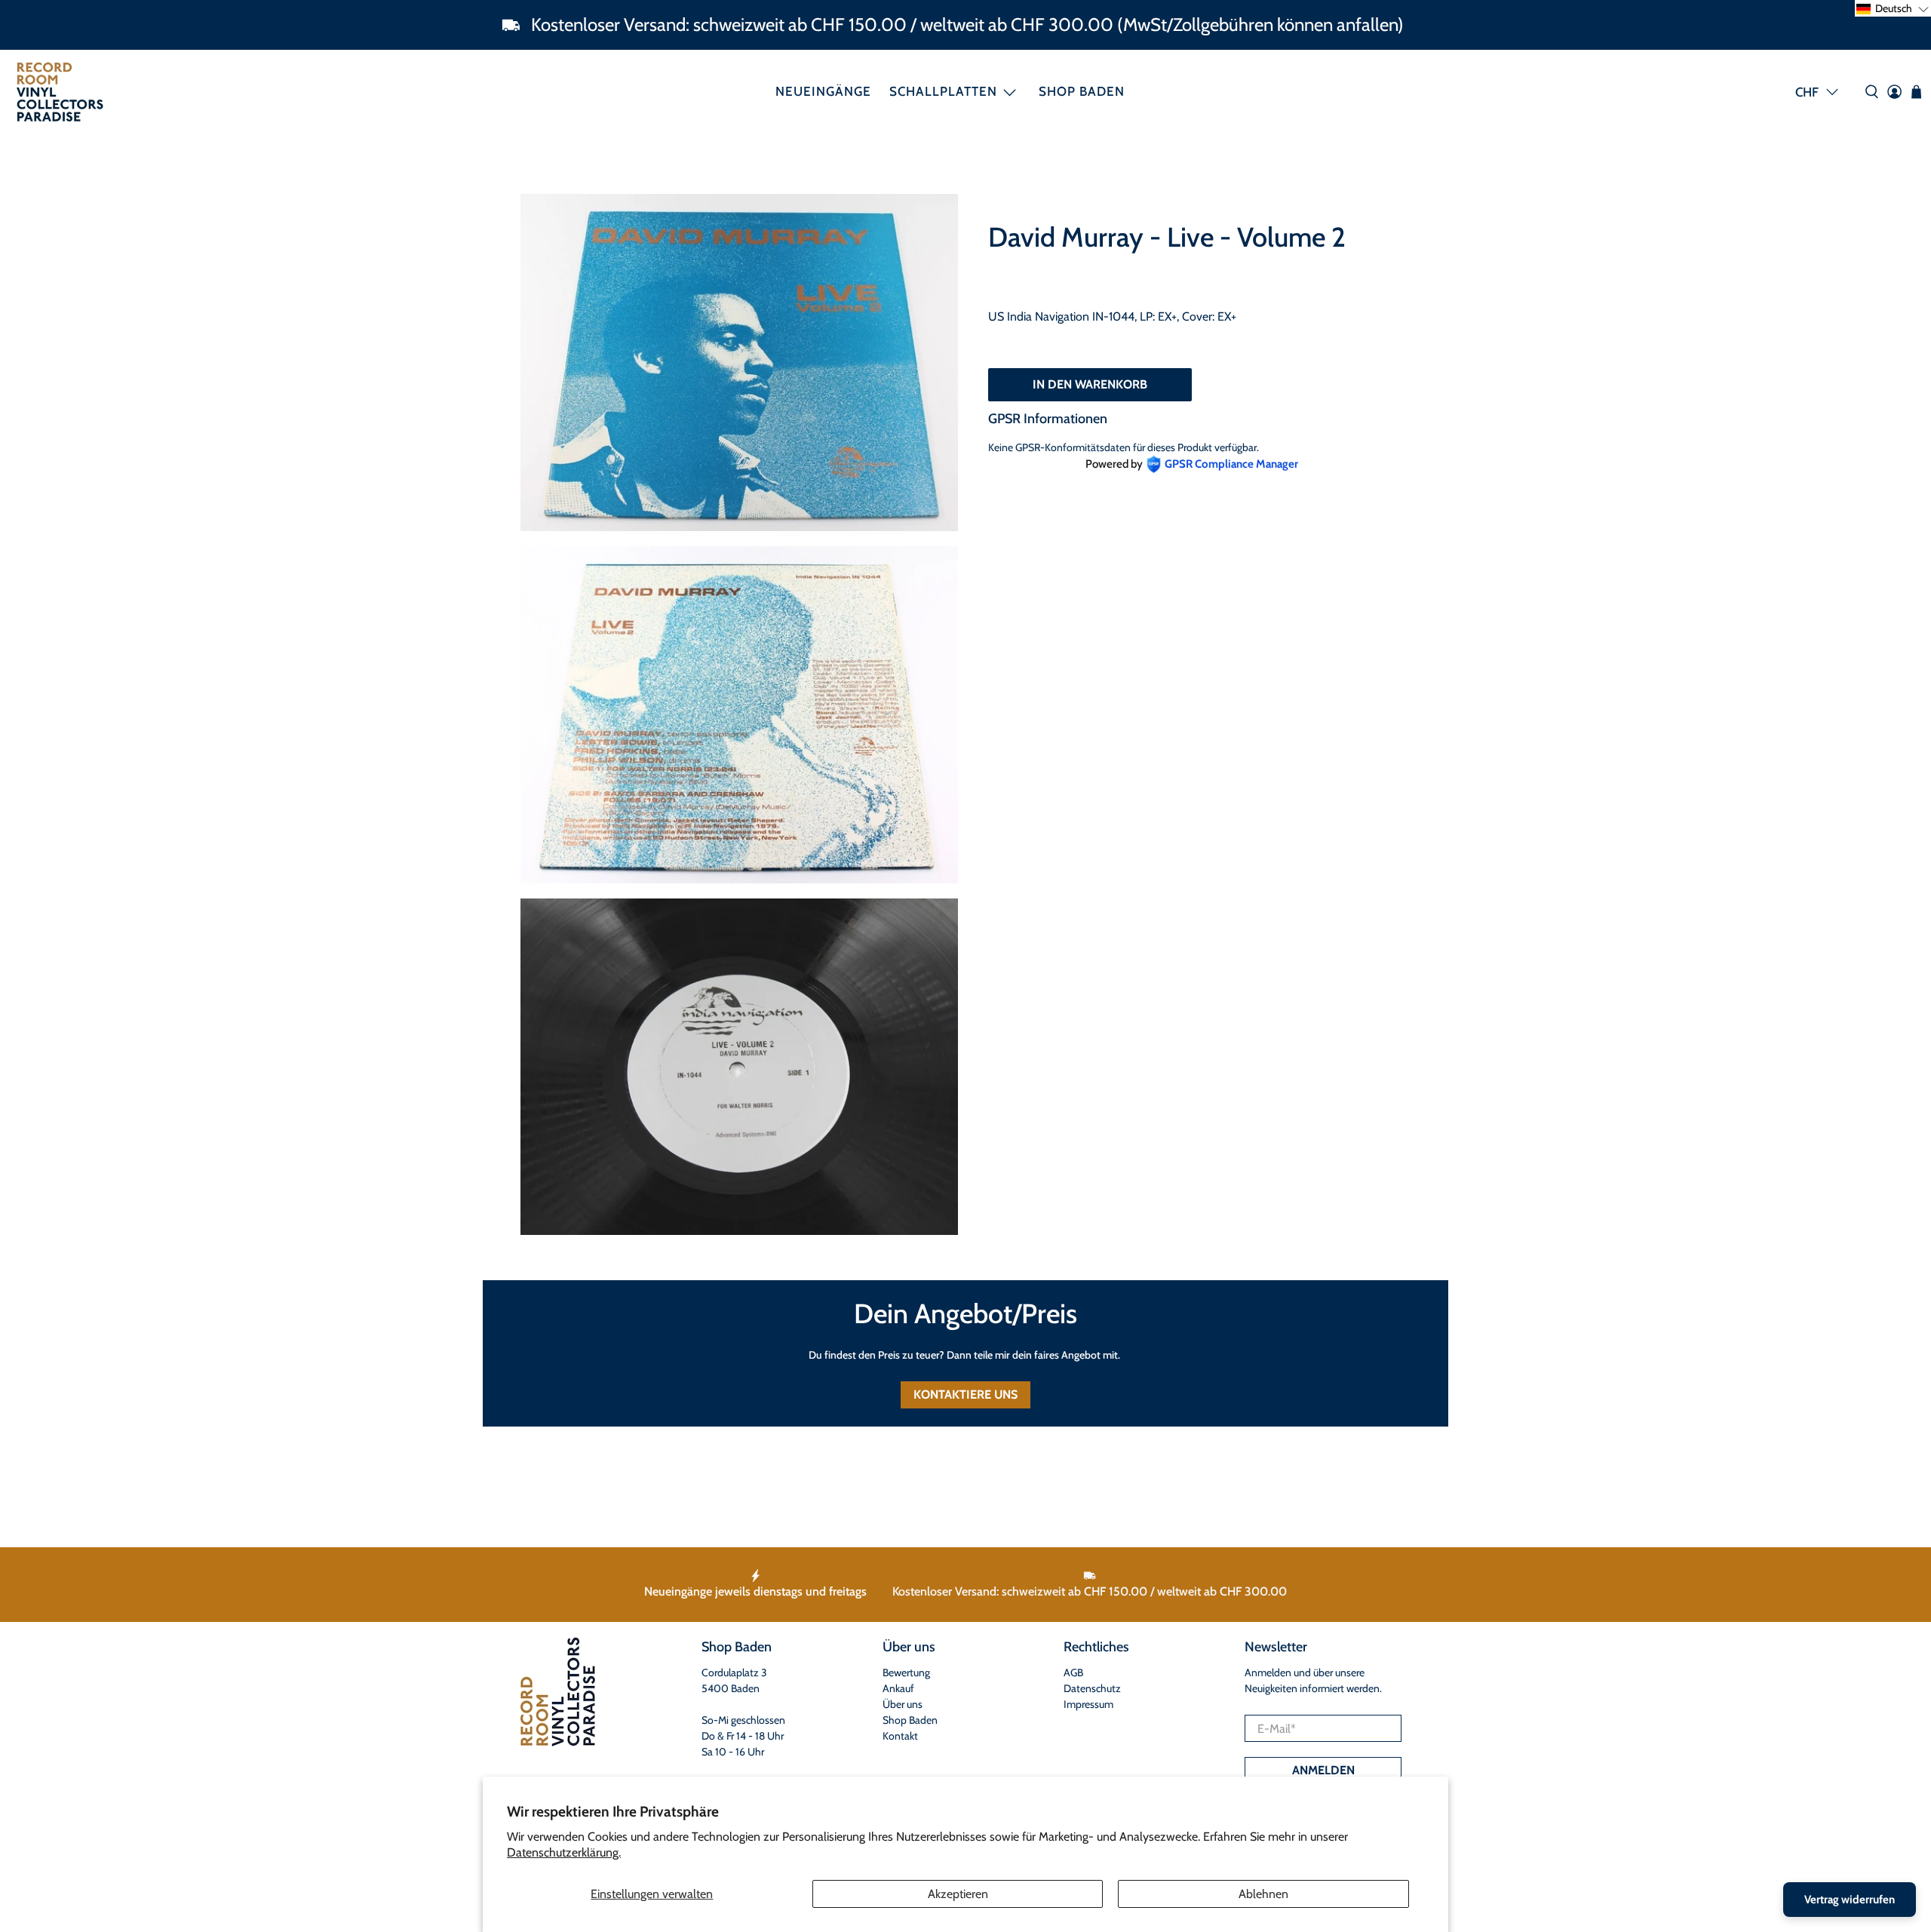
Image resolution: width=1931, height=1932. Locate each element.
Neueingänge (823, 91)
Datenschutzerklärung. (564, 1852)
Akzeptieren (958, 1894)
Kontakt (900, 1736)
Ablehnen (1263, 1894)
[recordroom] (60, 92)
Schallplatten (943, 91)
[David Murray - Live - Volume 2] (739, 362)
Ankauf (898, 1688)
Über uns (903, 1704)
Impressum (1088, 1704)
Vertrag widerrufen (1850, 1900)
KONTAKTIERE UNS (965, 1394)
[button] (1893, 8)
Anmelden (1323, 1770)
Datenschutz (1092, 1688)
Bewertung (906, 1672)
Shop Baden (1082, 91)
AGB (1073, 1672)
